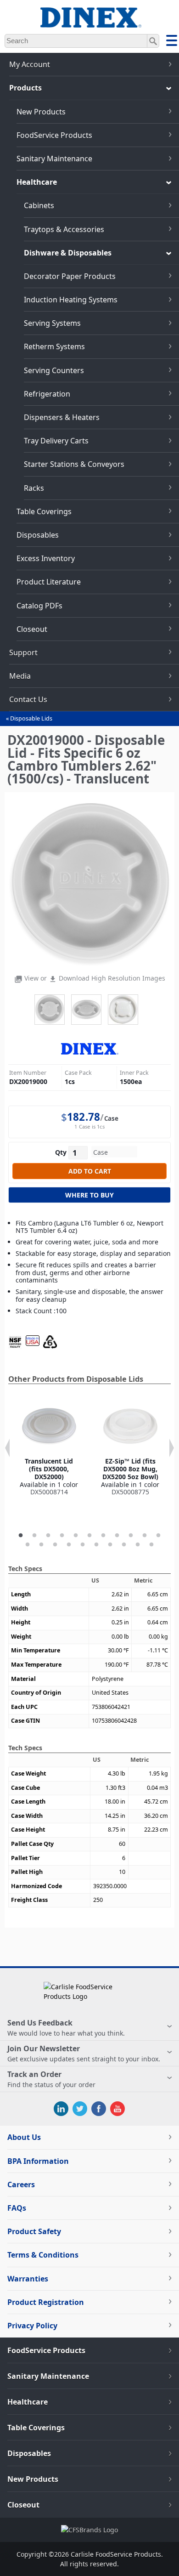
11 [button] (158, 1536)
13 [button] (41, 1545)
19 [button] (124, 1545)
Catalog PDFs (39, 606)
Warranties (28, 2279)
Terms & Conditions (43, 2255)
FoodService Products (54, 135)
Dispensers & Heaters (62, 417)
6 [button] (89, 1536)
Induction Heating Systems (71, 300)
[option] (49, 1447)
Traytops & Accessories (64, 229)
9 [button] (131, 1536)
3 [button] (48, 1536)
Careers (21, 2184)
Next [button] (172, 1448)
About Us (24, 2137)
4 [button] (62, 1536)
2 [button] (34, 1536)
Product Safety (34, 2231)
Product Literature (49, 582)
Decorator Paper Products (70, 276)
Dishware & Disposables (68, 253)
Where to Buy (89, 1195)
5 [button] (76, 1536)
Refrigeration (47, 394)
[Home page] (89, 23)
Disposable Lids (31, 718)
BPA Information (38, 2161)
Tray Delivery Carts (56, 441)
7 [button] (103, 1536)
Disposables (38, 535)
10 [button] (145, 1536)
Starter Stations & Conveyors (74, 464)
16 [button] (83, 1545)
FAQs (17, 2208)
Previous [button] (7, 1448)
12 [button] (28, 1545)
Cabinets (39, 205)
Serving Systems (52, 323)
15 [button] (69, 1545)
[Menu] (172, 42)
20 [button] (138, 1545)
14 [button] (55, 1545)
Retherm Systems (54, 346)
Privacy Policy (32, 2326)
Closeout (32, 629)
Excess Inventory (46, 558)
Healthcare (37, 182)
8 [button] (117, 1536)
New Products (41, 112)
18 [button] (110, 1545)
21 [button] (151, 1545)
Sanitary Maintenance (54, 159)
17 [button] (96, 1545)
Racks (34, 488)
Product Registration (46, 2302)
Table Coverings (44, 511)
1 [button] (21, 1536)
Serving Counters (54, 370)
